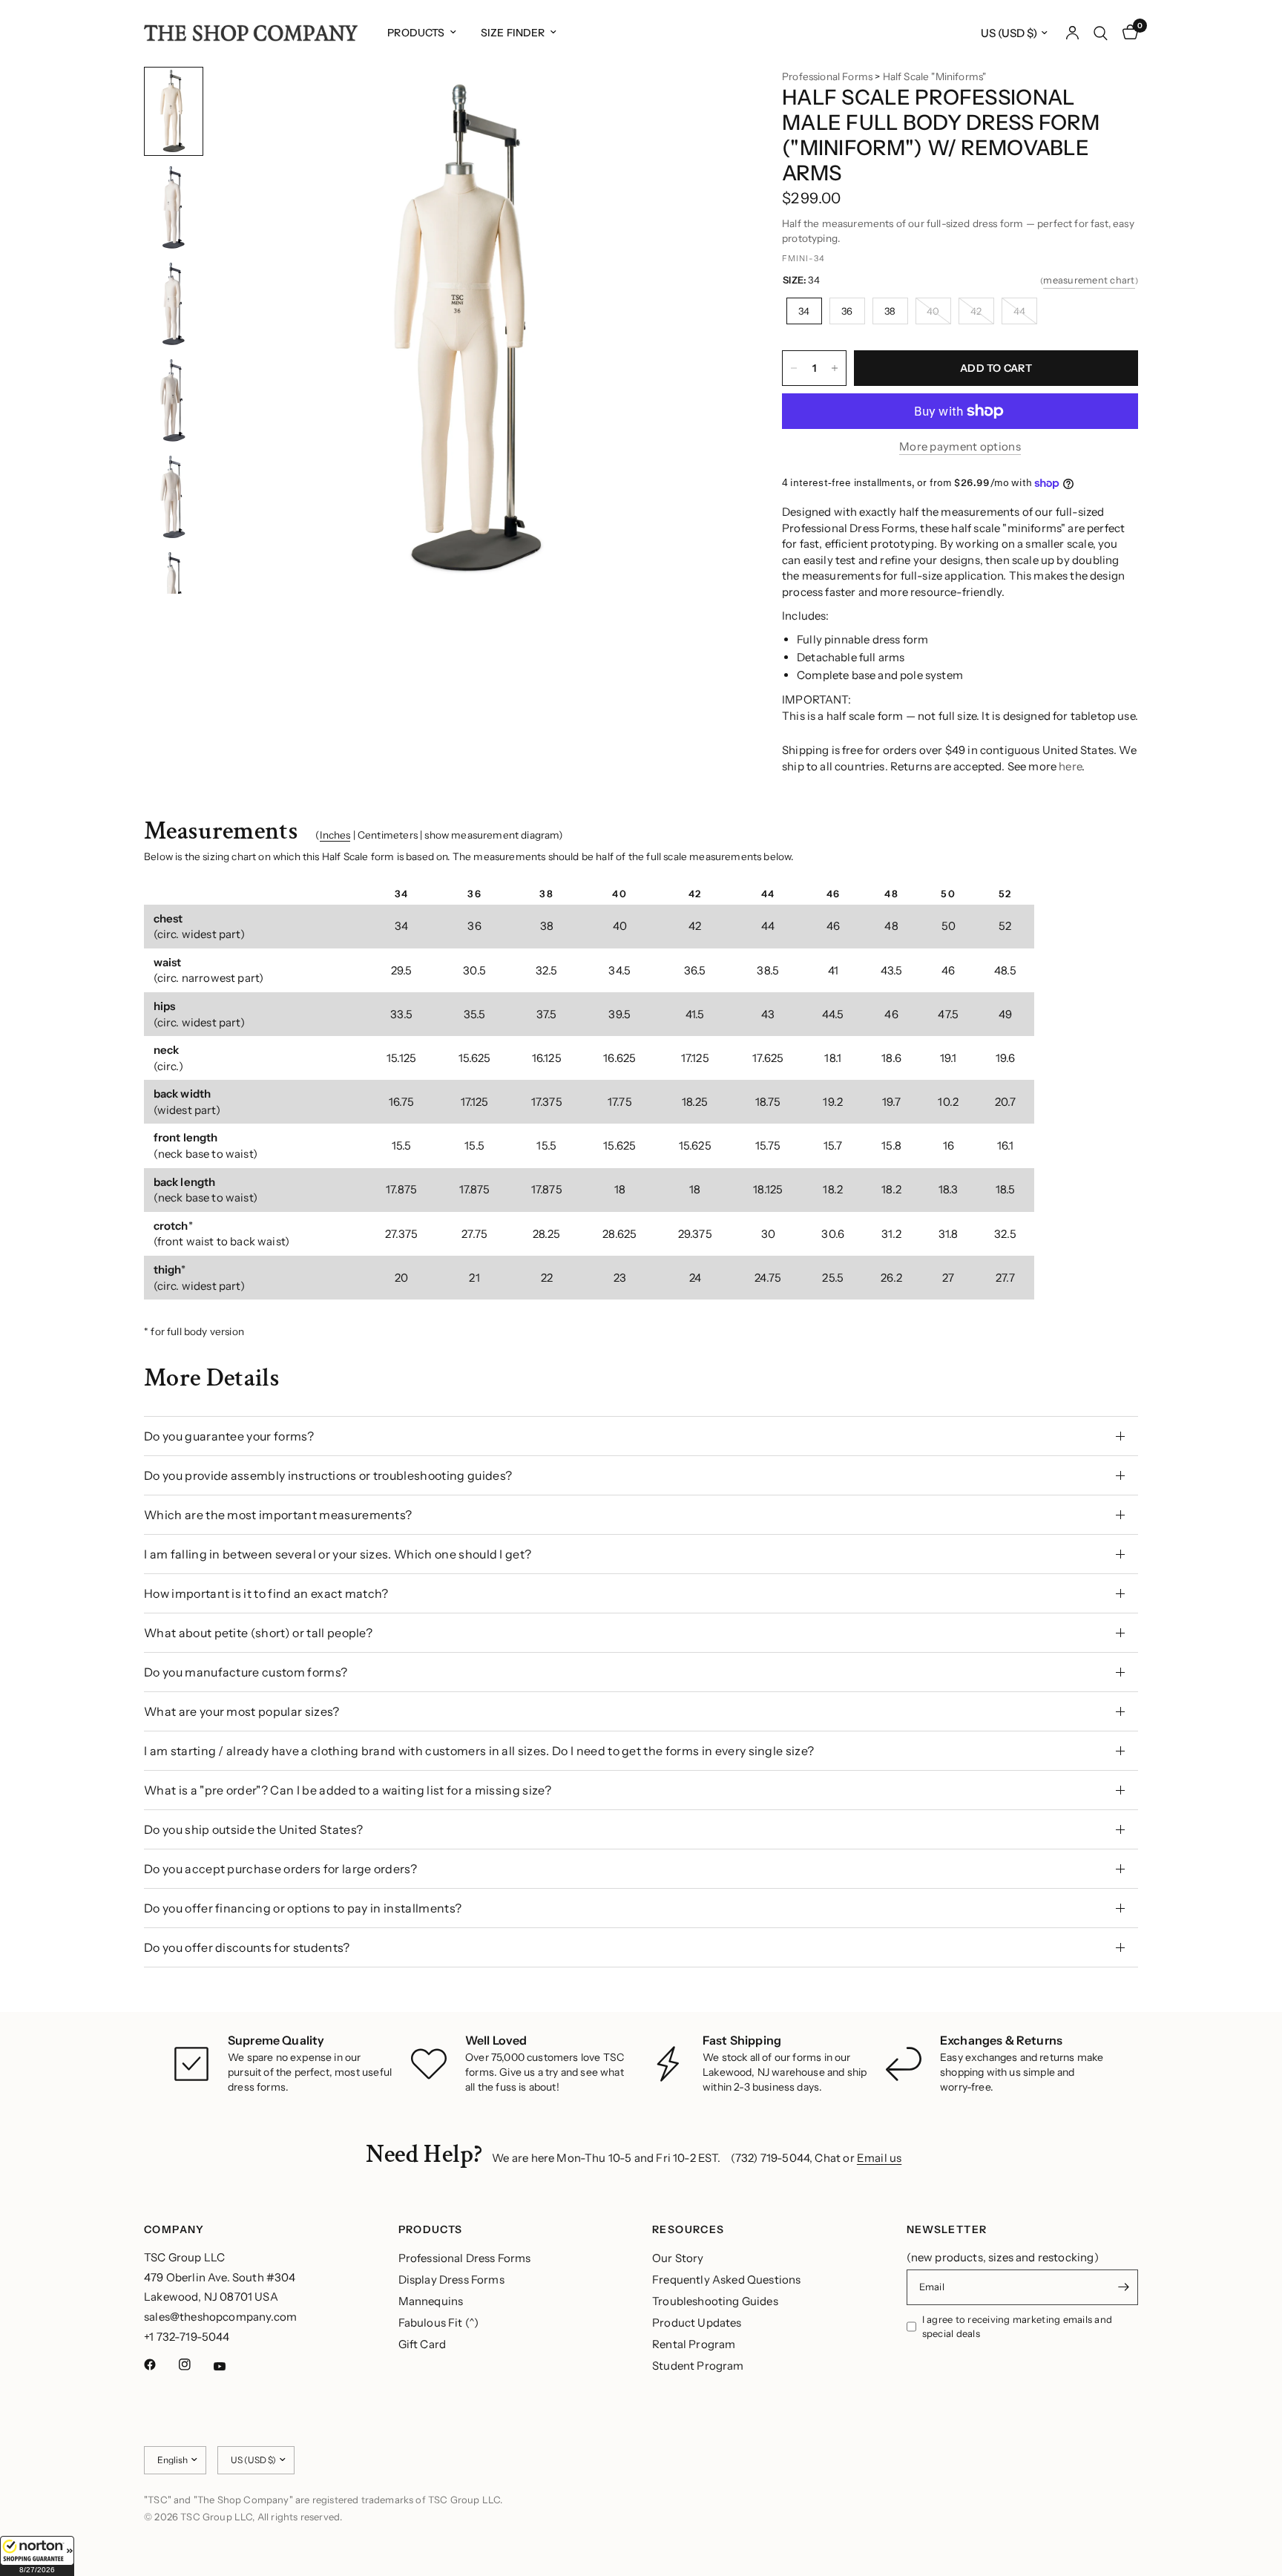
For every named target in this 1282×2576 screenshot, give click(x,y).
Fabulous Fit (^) (439, 2323)
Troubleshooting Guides (715, 2301)
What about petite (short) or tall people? (258, 1633)
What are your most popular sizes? (242, 1711)
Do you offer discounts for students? (247, 1947)
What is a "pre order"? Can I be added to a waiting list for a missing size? (348, 1790)
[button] (37, 2556)
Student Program (698, 2366)
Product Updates (697, 2323)
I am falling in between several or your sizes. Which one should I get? (338, 1554)
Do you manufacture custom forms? (246, 1672)
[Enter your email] (1123, 2287)
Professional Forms (827, 76)
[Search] (1101, 33)
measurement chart (1089, 280)
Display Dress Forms (451, 2280)
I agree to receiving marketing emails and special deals (1018, 2326)
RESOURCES (688, 2229)
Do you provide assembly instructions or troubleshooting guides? (328, 1475)
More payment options (960, 446)
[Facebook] (160, 2364)
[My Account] (1072, 33)
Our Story (678, 2258)
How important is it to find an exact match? (266, 1593)
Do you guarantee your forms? (229, 1436)
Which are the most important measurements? (278, 1515)
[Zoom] (706, 98)
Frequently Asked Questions (726, 2280)
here (1070, 766)
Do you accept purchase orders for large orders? (280, 1869)
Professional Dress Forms (465, 2258)
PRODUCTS (431, 2229)
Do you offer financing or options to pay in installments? (303, 1908)
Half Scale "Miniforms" (935, 76)
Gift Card (423, 2344)
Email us (879, 2158)
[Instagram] (195, 2364)
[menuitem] (421, 33)
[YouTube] (230, 2367)
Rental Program (694, 2344)
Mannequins (431, 2301)
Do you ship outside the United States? (253, 1829)
